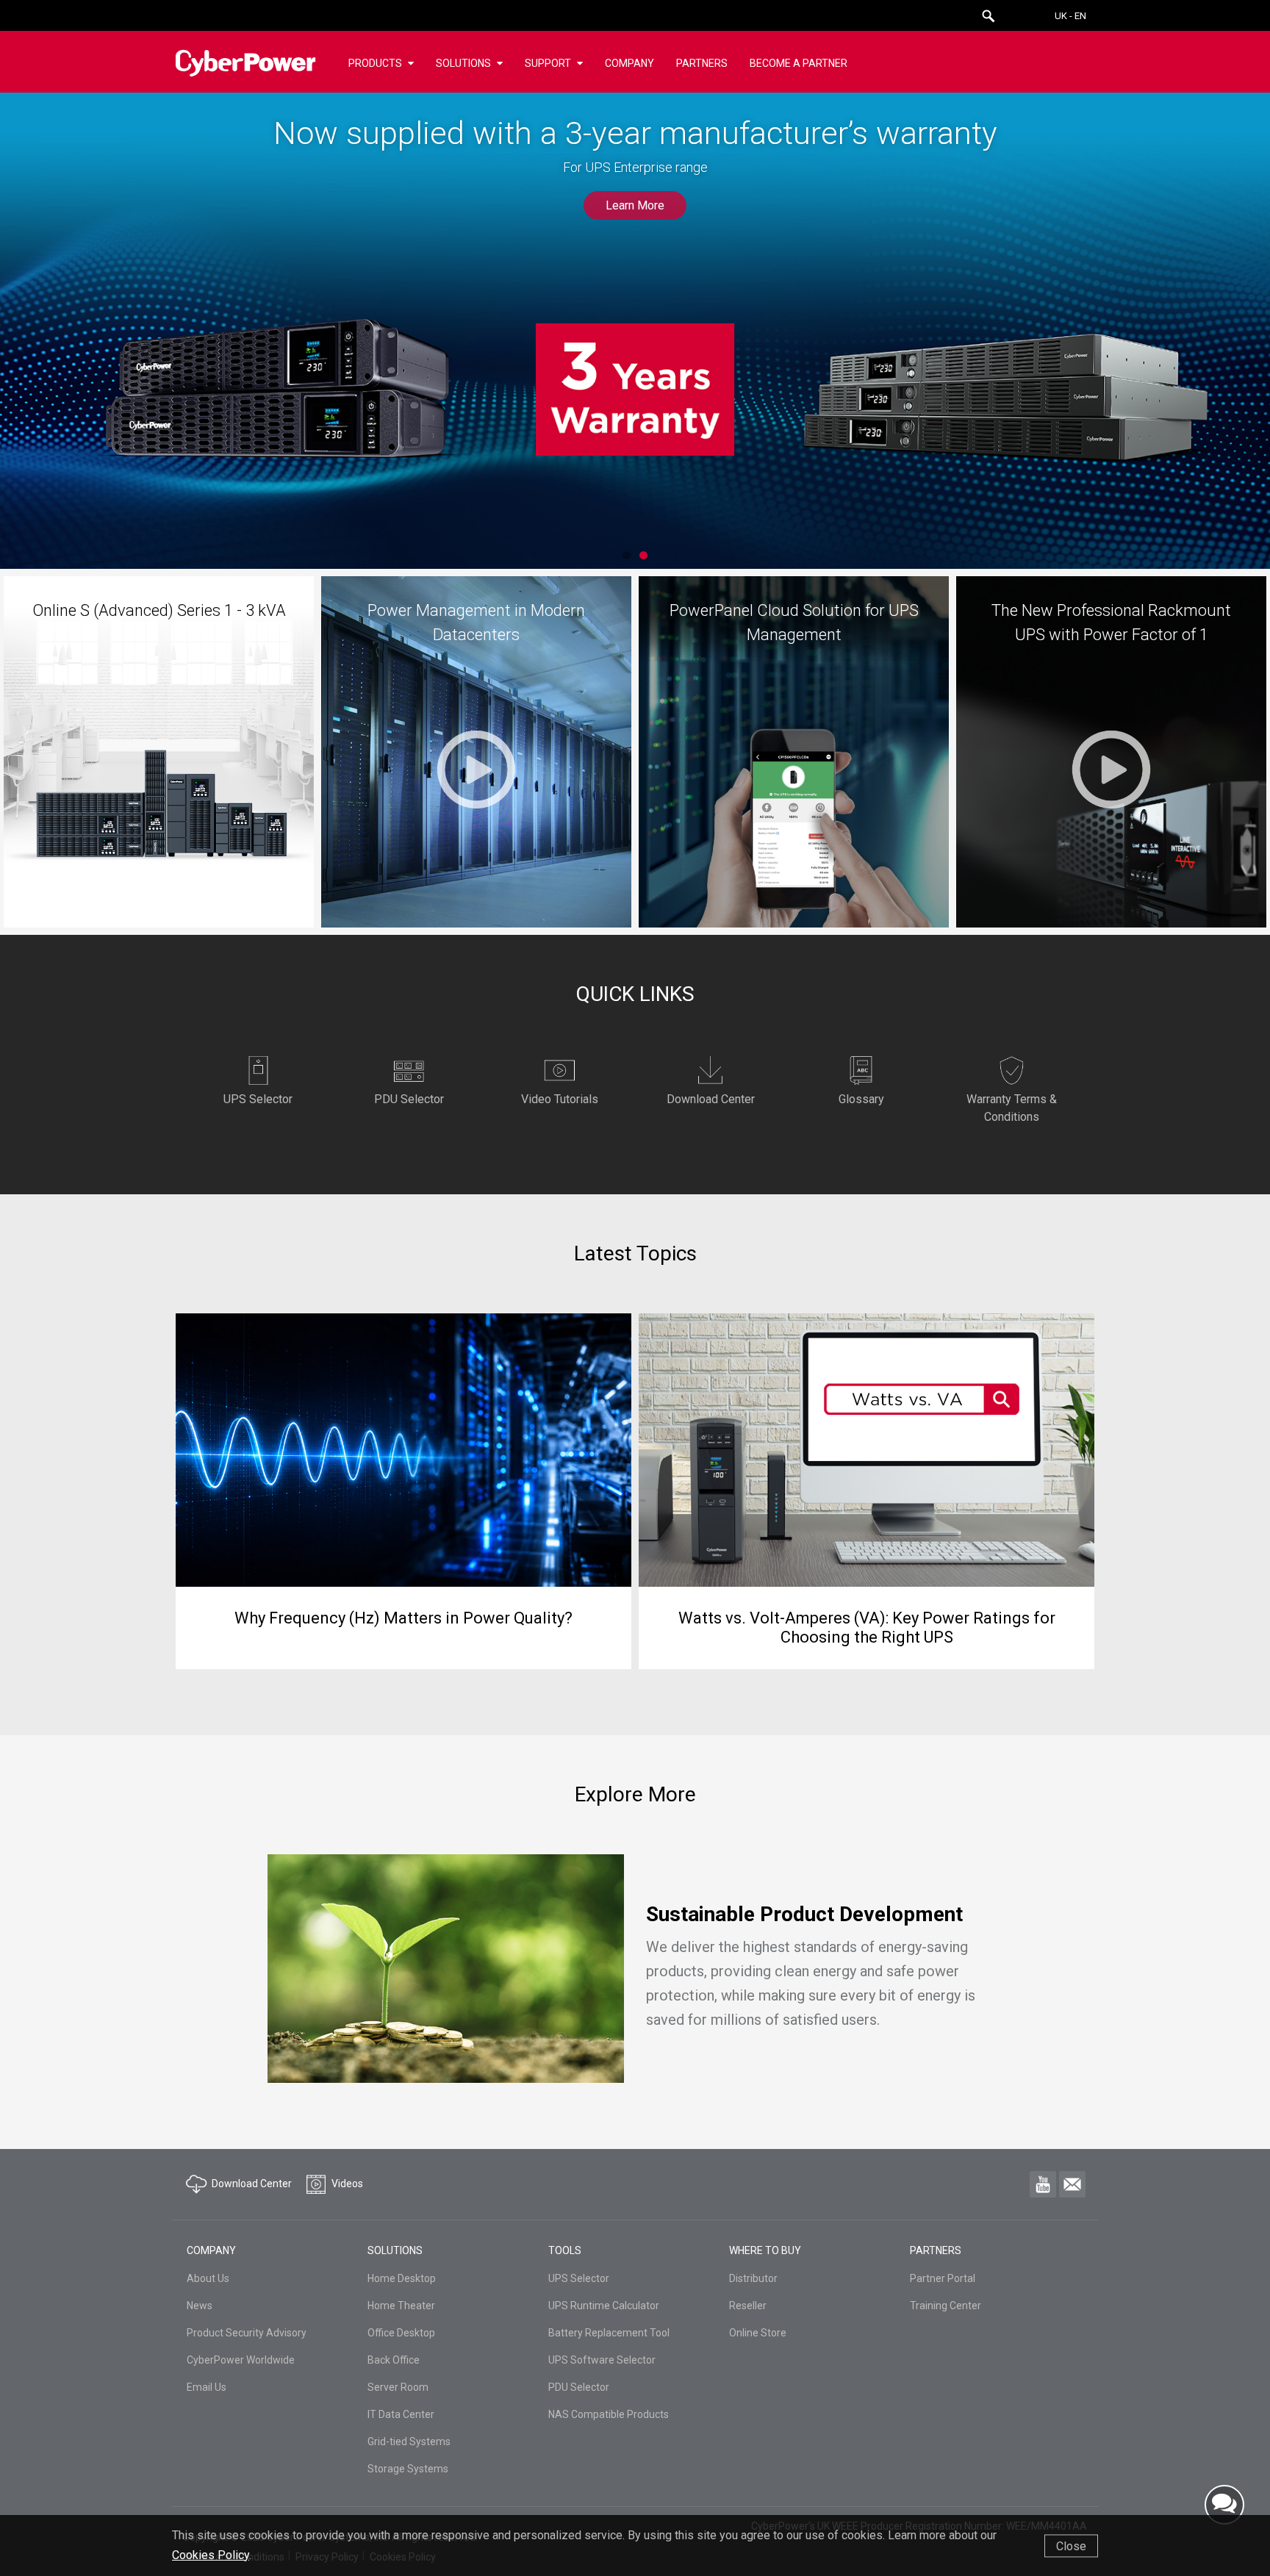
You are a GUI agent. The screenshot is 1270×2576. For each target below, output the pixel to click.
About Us (208, 2278)
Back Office (394, 2360)
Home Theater (401, 2306)
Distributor (753, 2278)
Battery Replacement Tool (609, 2333)
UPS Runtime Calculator (604, 2306)
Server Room (398, 2387)
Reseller (748, 2306)
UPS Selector (579, 2278)
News (200, 2306)
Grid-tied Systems (409, 2442)
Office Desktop (401, 2333)
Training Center (946, 2306)
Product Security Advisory (247, 2333)
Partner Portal (943, 2278)
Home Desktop (402, 2278)
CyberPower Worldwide (241, 2360)
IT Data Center (401, 2414)
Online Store (758, 2333)
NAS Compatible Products (609, 2414)
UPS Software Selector (602, 2360)
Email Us (207, 2387)
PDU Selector (579, 2387)
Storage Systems (408, 2469)
